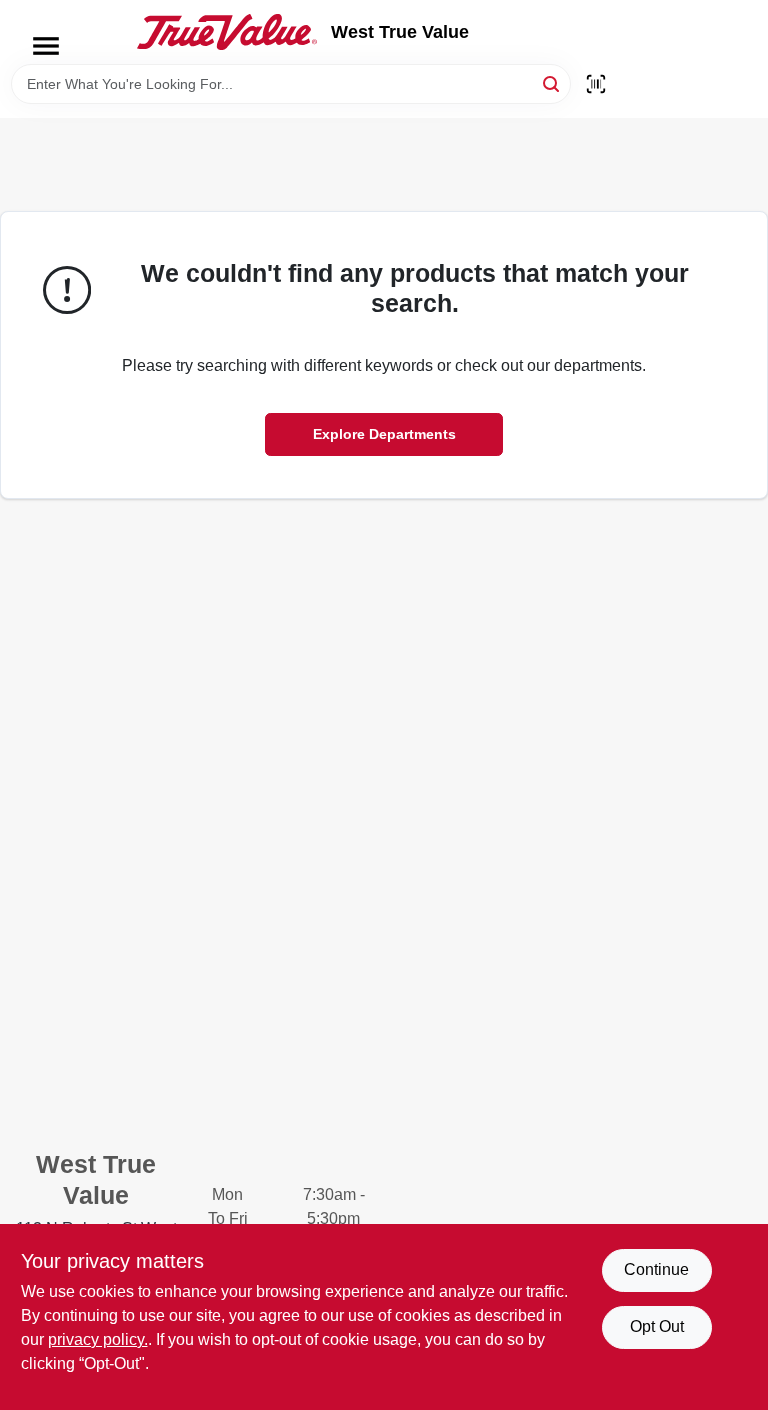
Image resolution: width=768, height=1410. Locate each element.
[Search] (552, 82)
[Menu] (46, 46)
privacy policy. (98, 1339)
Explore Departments (384, 434)
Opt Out (657, 1326)
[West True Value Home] (227, 32)
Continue (656, 1269)
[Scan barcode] (596, 84)
